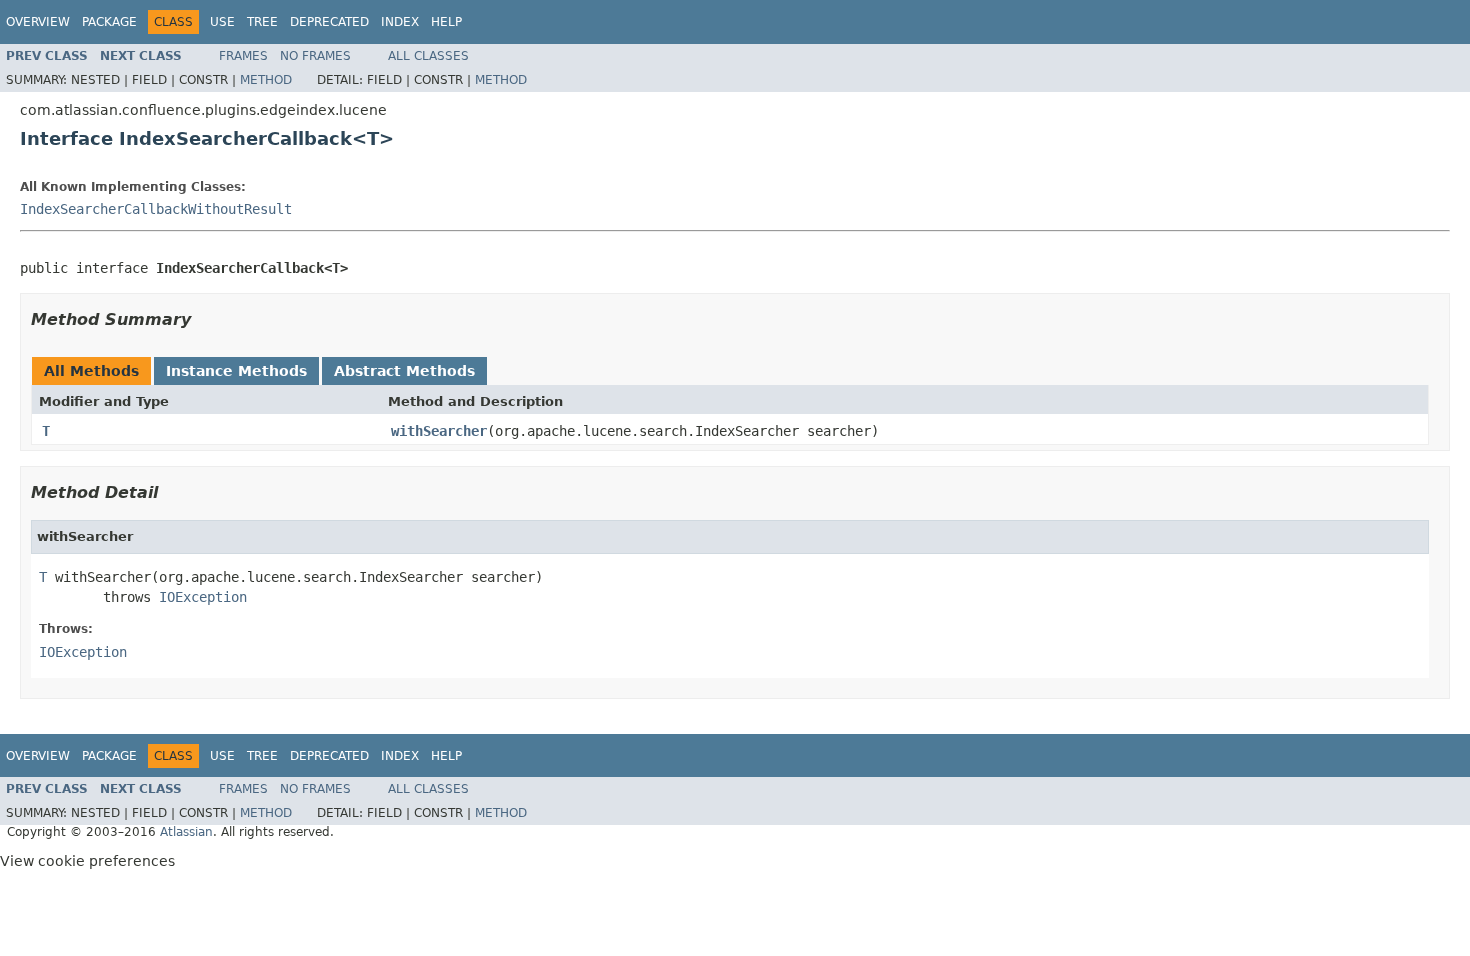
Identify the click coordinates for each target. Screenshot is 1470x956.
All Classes (428, 56)
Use (222, 22)
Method (266, 80)
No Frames (315, 56)
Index (400, 22)
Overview (38, 22)
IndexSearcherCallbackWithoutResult (156, 209)
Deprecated (329, 22)
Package (109, 22)
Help (446, 22)
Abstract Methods (404, 371)
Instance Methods (236, 371)
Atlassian (186, 832)
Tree (262, 22)
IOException (203, 597)
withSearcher (439, 431)
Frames (243, 56)
